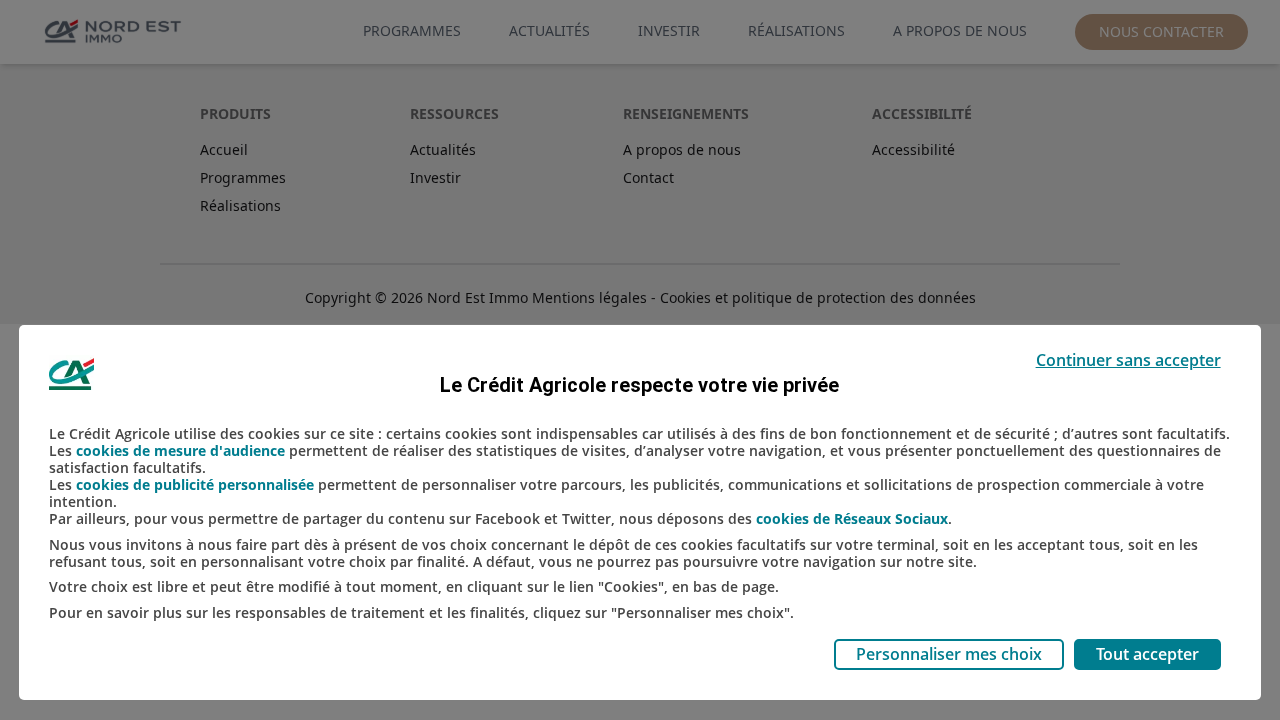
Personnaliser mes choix (949, 654)
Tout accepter (1147, 654)
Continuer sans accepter (1128, 360)
